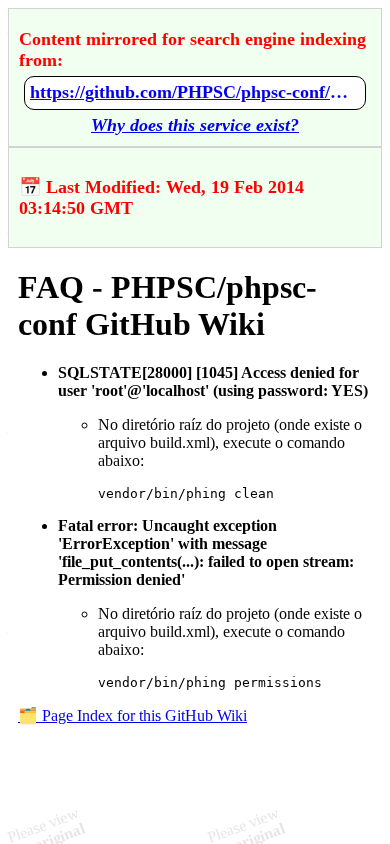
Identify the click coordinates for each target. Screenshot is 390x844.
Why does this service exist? (195, 125)
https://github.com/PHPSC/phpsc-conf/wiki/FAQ (195, 92)
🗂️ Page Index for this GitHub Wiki (132, 715)
